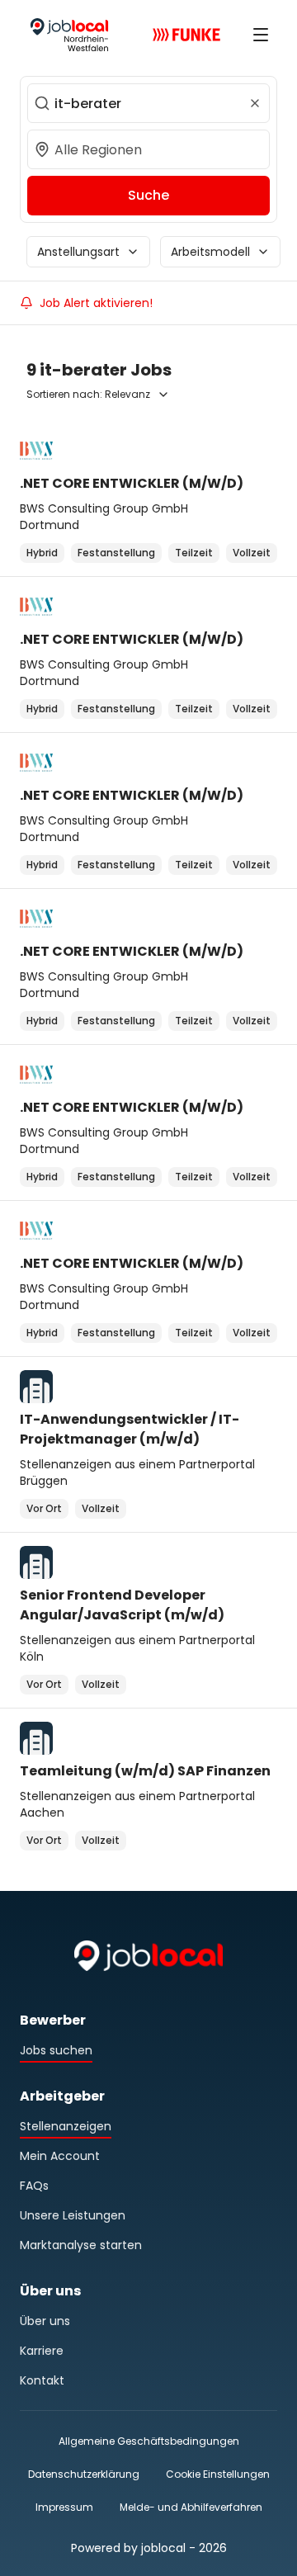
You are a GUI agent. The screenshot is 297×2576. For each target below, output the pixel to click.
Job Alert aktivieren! (96, 303)
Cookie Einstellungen (218, 2474)
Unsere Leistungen (73, 2215)
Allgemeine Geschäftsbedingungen (149, 2441)
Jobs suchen (56, 2050)
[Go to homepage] (69, 35)
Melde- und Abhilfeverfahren (191, 2507)
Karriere (42, 2351)
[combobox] (148, 103)
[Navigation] (261, 35)
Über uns (45, 2321)
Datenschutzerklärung (84, 2474)
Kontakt (42, 2380)
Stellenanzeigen (66, 2126)
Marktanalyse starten (81, 2245)
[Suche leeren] (255, 103)
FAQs (34, 2186)
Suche (148, 195)
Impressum (64, 2507)
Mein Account (60, 2156)
